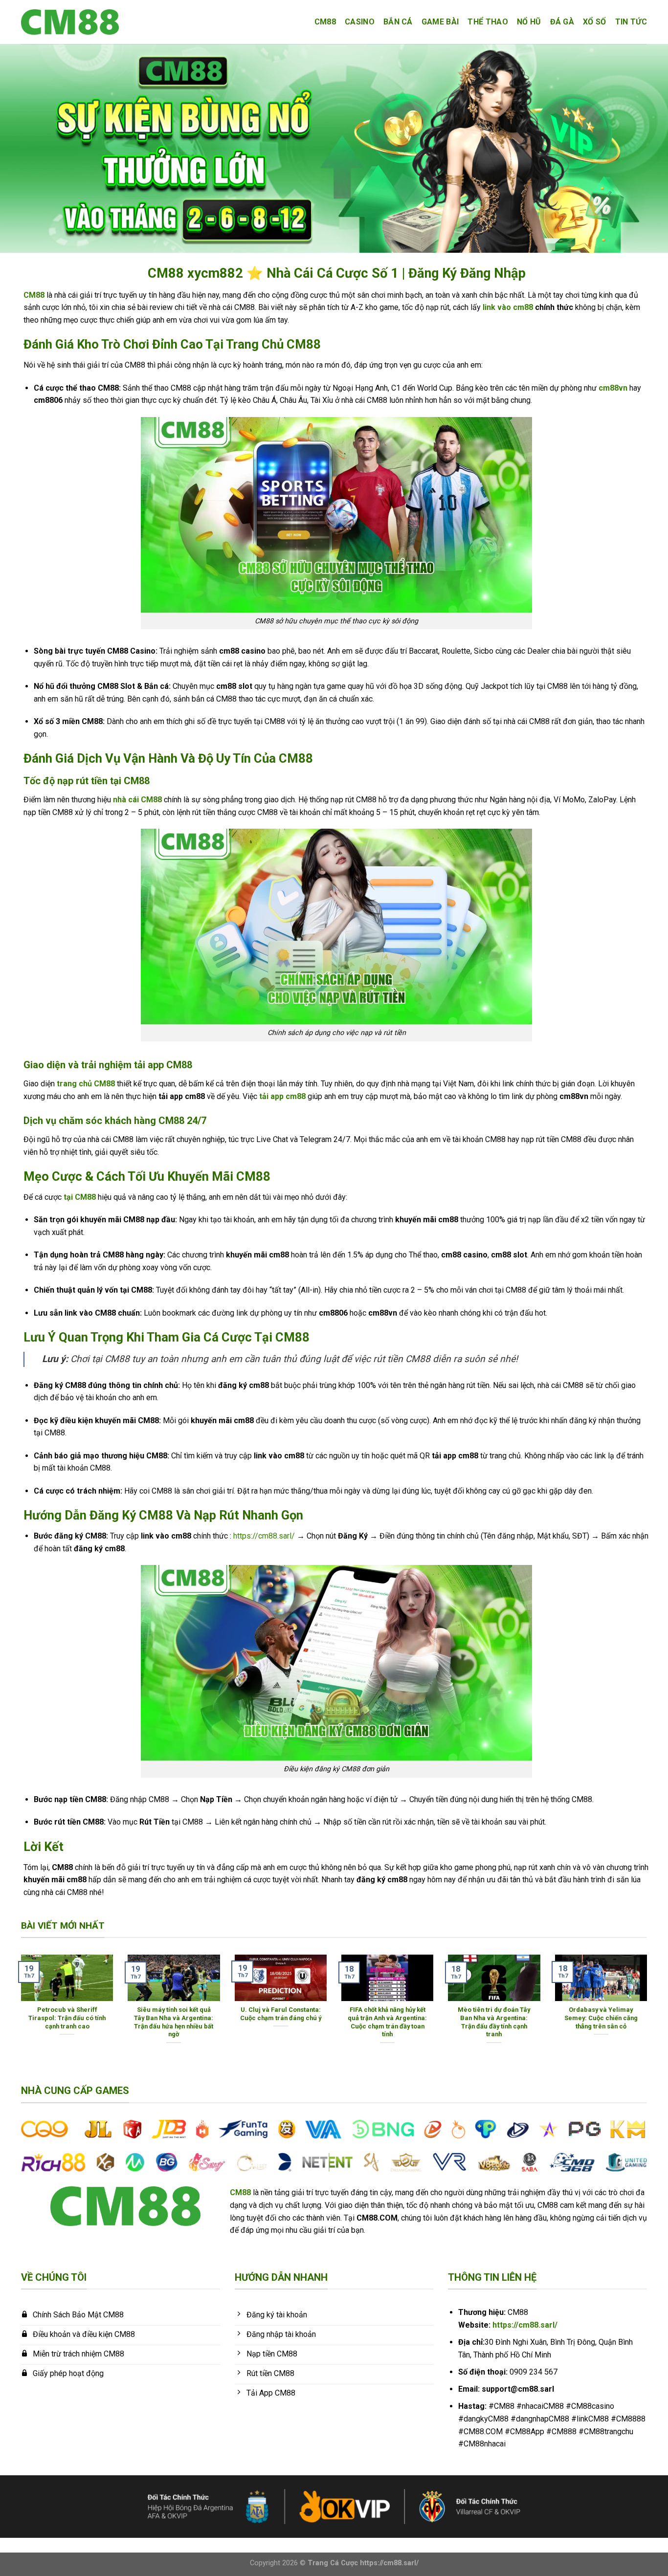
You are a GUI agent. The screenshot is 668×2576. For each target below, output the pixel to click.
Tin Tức (631, 22)
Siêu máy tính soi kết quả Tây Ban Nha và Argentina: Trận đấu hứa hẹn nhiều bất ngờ (174, 2022)
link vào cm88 (508, 307)
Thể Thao (488, 22)
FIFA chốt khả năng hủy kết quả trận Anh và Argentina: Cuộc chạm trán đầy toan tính (387, 2022)
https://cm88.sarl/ (264, 1536)
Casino (360, 22)
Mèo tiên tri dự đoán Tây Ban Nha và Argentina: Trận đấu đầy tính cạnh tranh (494, 2022)
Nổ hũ (529, 22)
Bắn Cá (398, 22)
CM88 (325, 22)
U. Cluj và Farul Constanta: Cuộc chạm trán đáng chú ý (281, 2014)
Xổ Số (595, 22)
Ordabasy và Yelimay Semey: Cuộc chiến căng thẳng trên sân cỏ (601, 2018)
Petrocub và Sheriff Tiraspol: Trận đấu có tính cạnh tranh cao (67, 2018)
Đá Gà (562, 22)
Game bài (440, 22)
